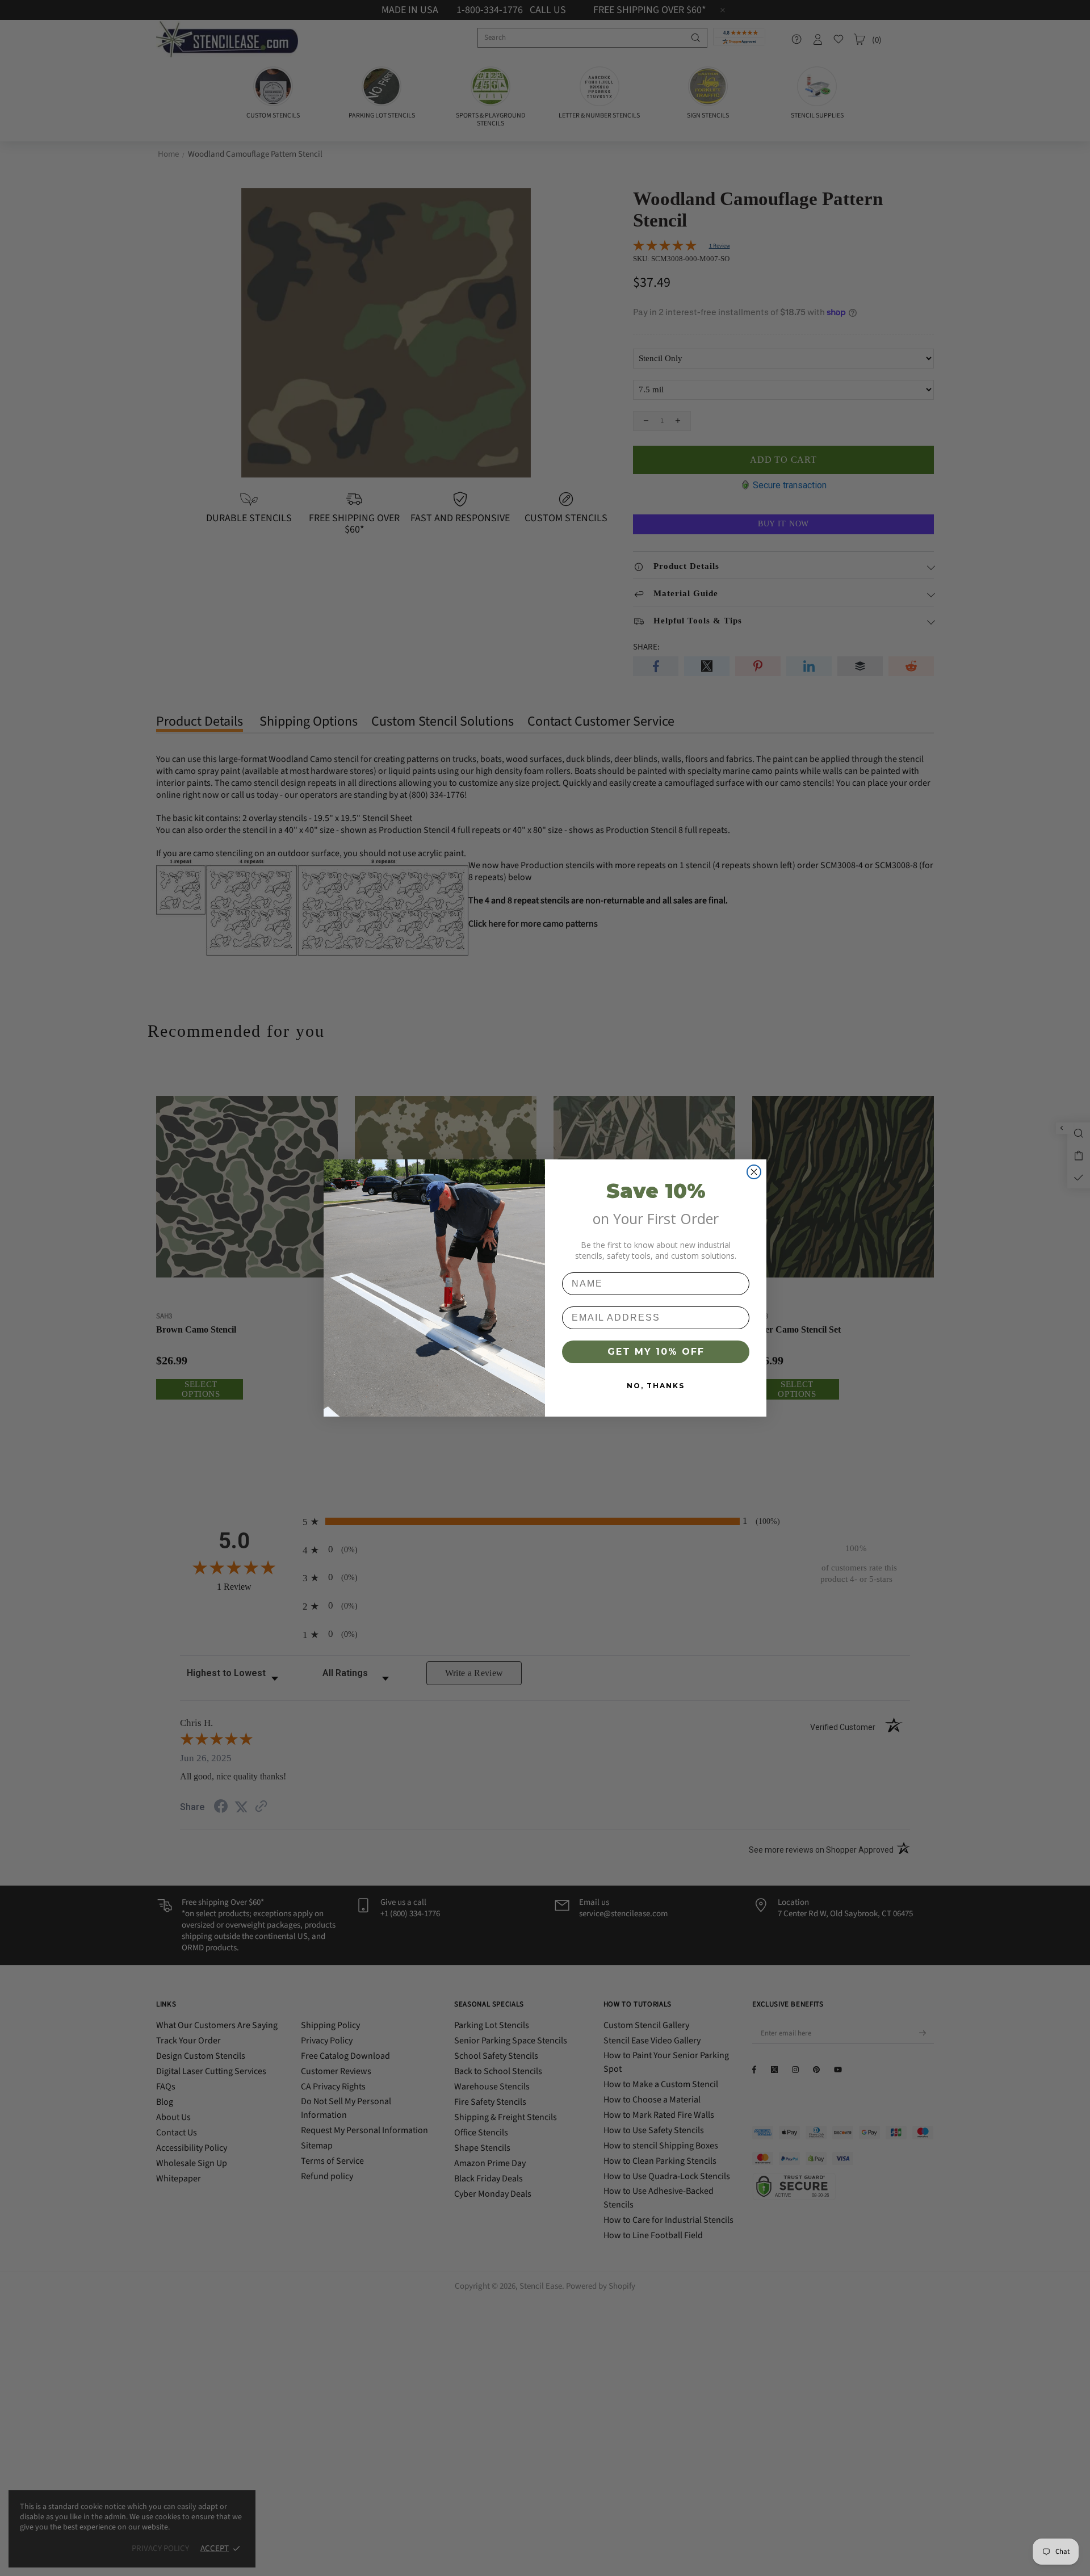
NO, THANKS (656, 1386)
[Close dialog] (754, 1172)
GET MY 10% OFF (656, 1352)
